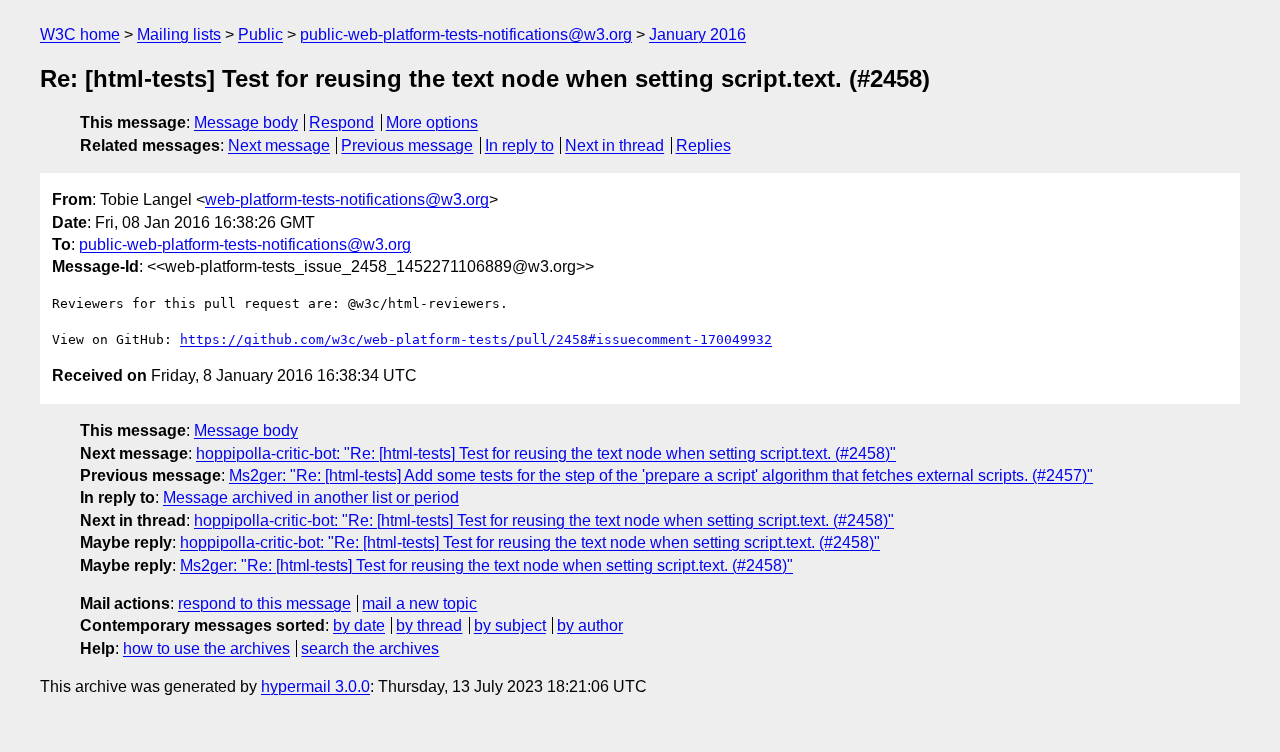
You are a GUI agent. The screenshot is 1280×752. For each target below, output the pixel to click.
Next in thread (614, 145)
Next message (279, 145)
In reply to (519, 145)
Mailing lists (179, 34)
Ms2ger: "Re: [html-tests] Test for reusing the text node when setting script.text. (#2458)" (486, 565)
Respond (341, 122)
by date (359, 625)
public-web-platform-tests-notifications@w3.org (466, 34)
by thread (429, 625)
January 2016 (697, 34)
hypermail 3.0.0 (315, 686)
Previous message (407, 145)
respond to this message (264, 603)
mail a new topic (419, 603)
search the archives (370, 648)
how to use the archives (206, 648)
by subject (510, 625)
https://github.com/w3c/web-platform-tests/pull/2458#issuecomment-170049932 (476, 339)
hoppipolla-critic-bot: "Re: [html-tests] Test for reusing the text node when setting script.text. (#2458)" (546, 453)
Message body (246, 122)
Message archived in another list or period (311, 497)
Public (260, 34)
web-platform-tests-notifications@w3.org (347, 199)
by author (590, 625)
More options (432, 122)
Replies (703, 145)
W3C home (80, 34)
